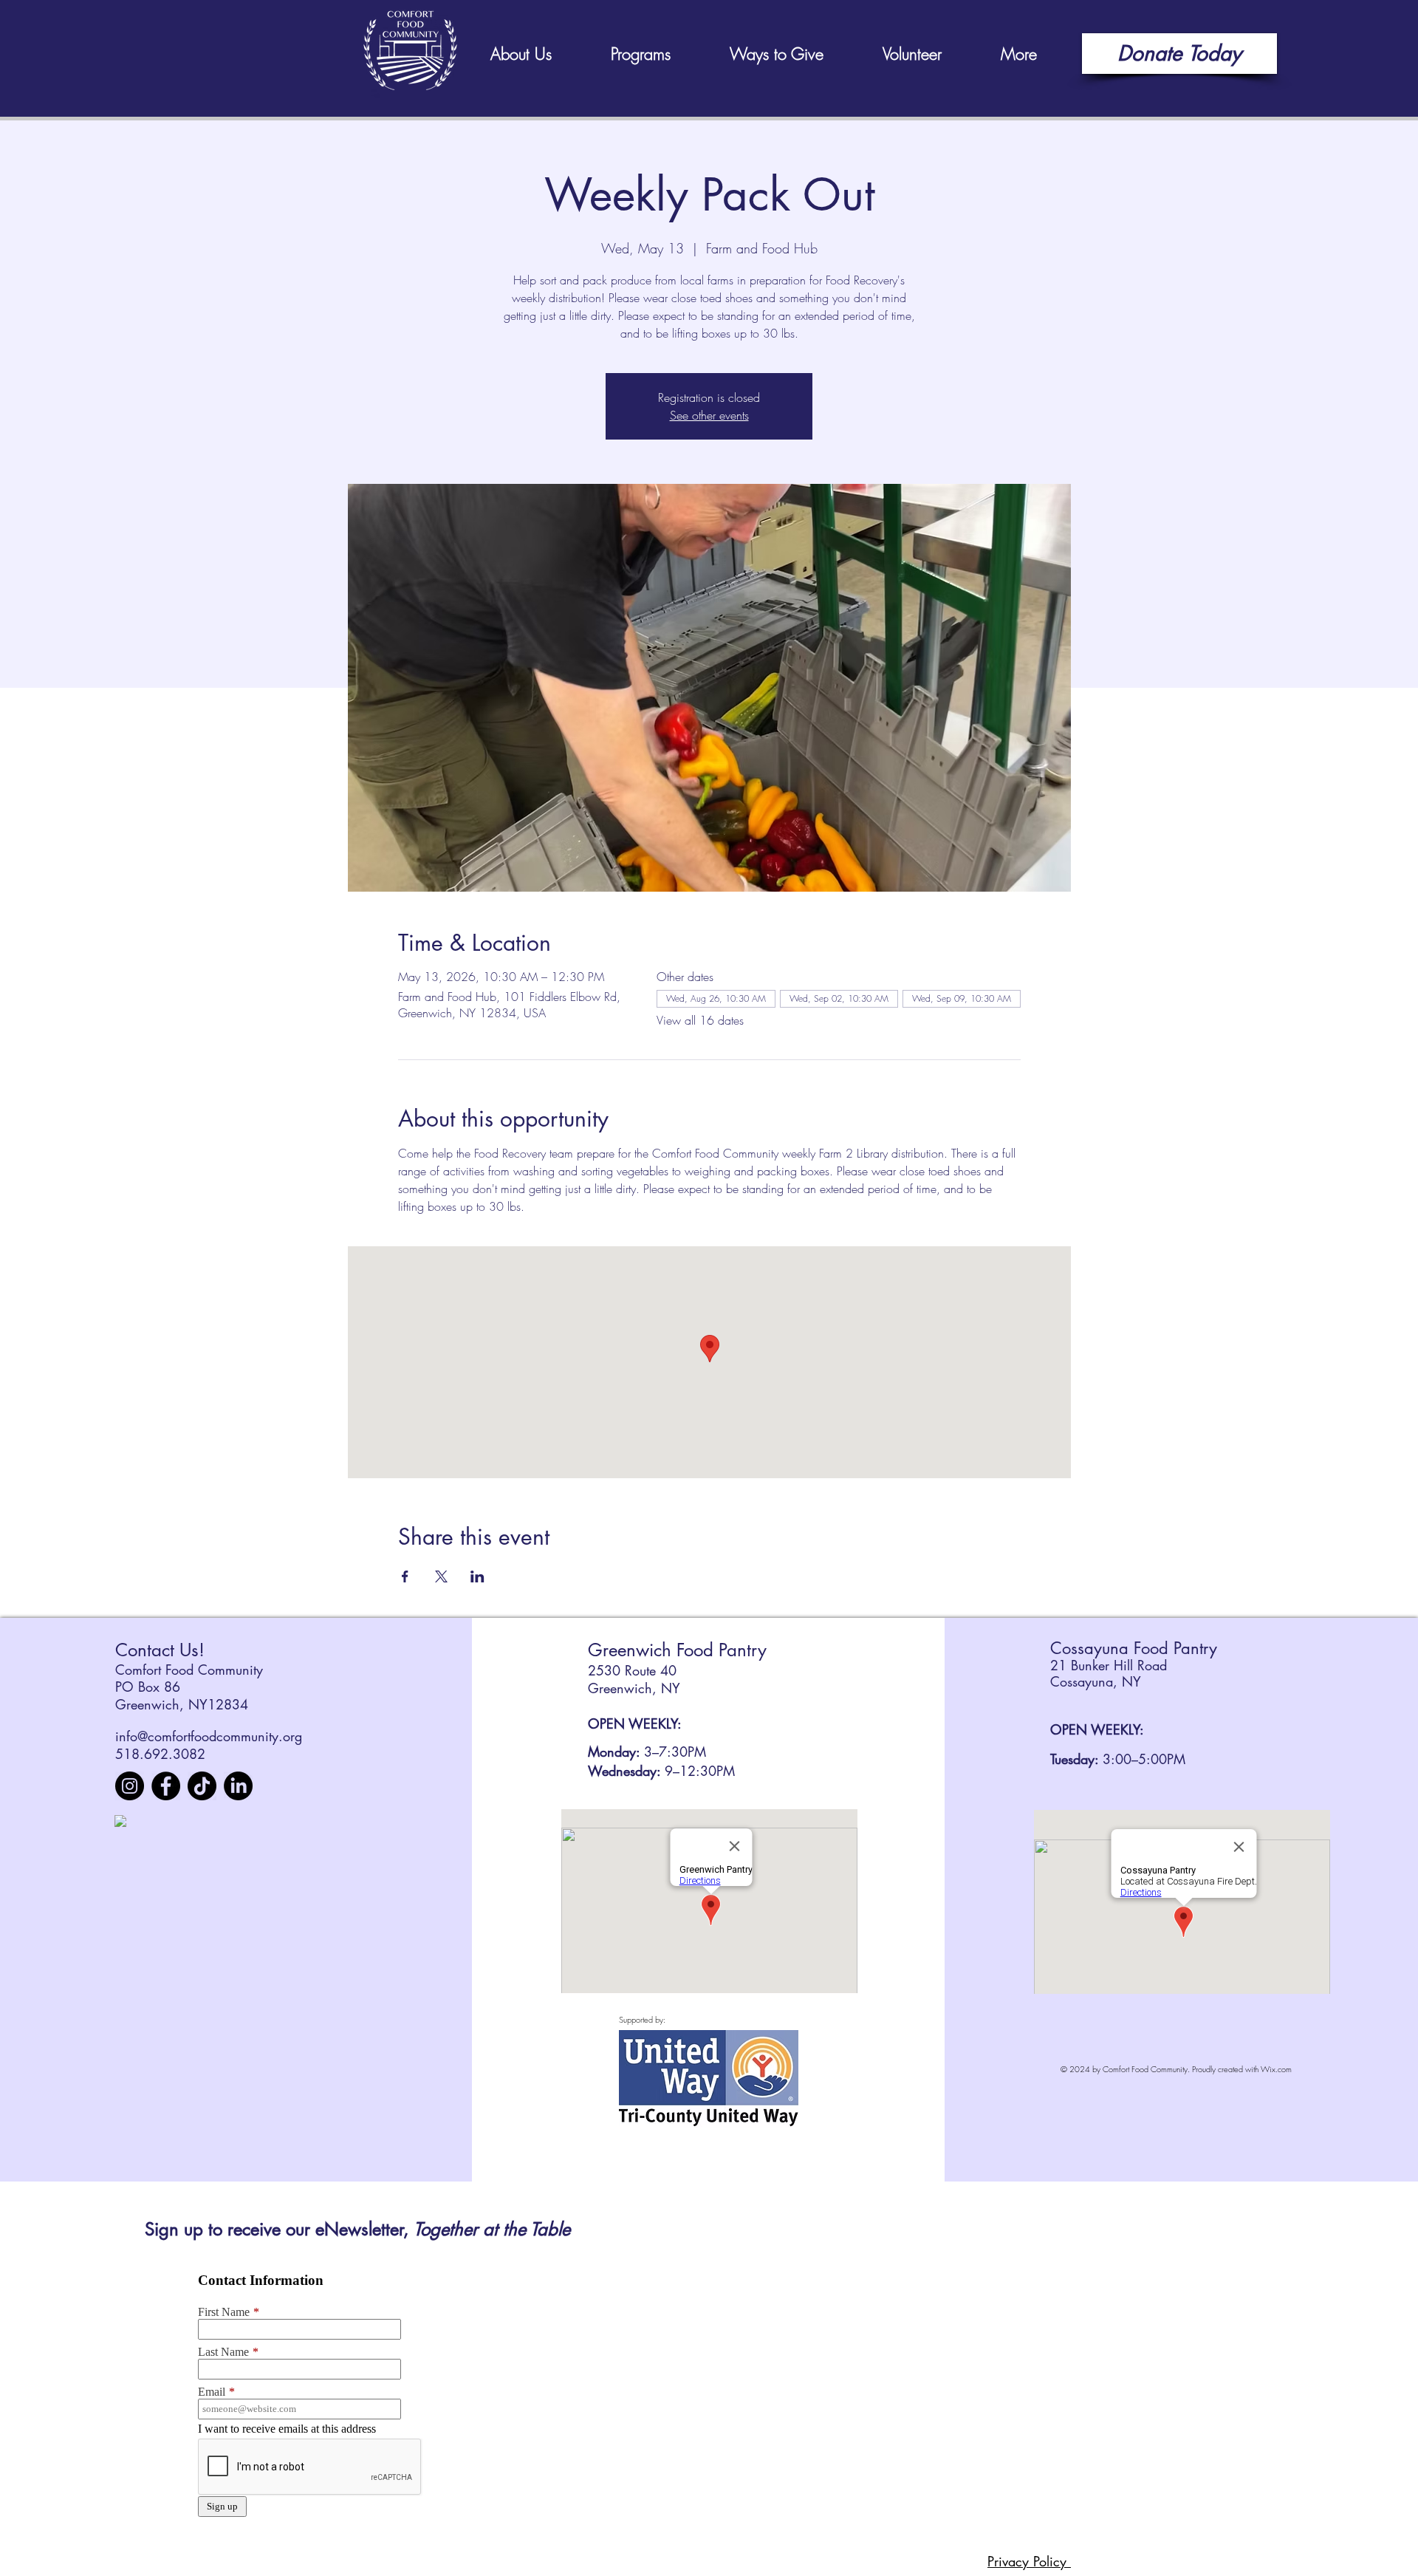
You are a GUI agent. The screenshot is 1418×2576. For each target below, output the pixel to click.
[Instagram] (130, 1786)
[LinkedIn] (238, 1786)
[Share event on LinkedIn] (477, 1576)
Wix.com (1276, 2069)
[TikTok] (202, 1786)
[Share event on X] (441, 1576)
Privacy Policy (1029, 2561)
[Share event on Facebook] (405, 1576)
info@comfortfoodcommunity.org (209, 1736)
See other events (709, 415)
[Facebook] (166, 1786)
